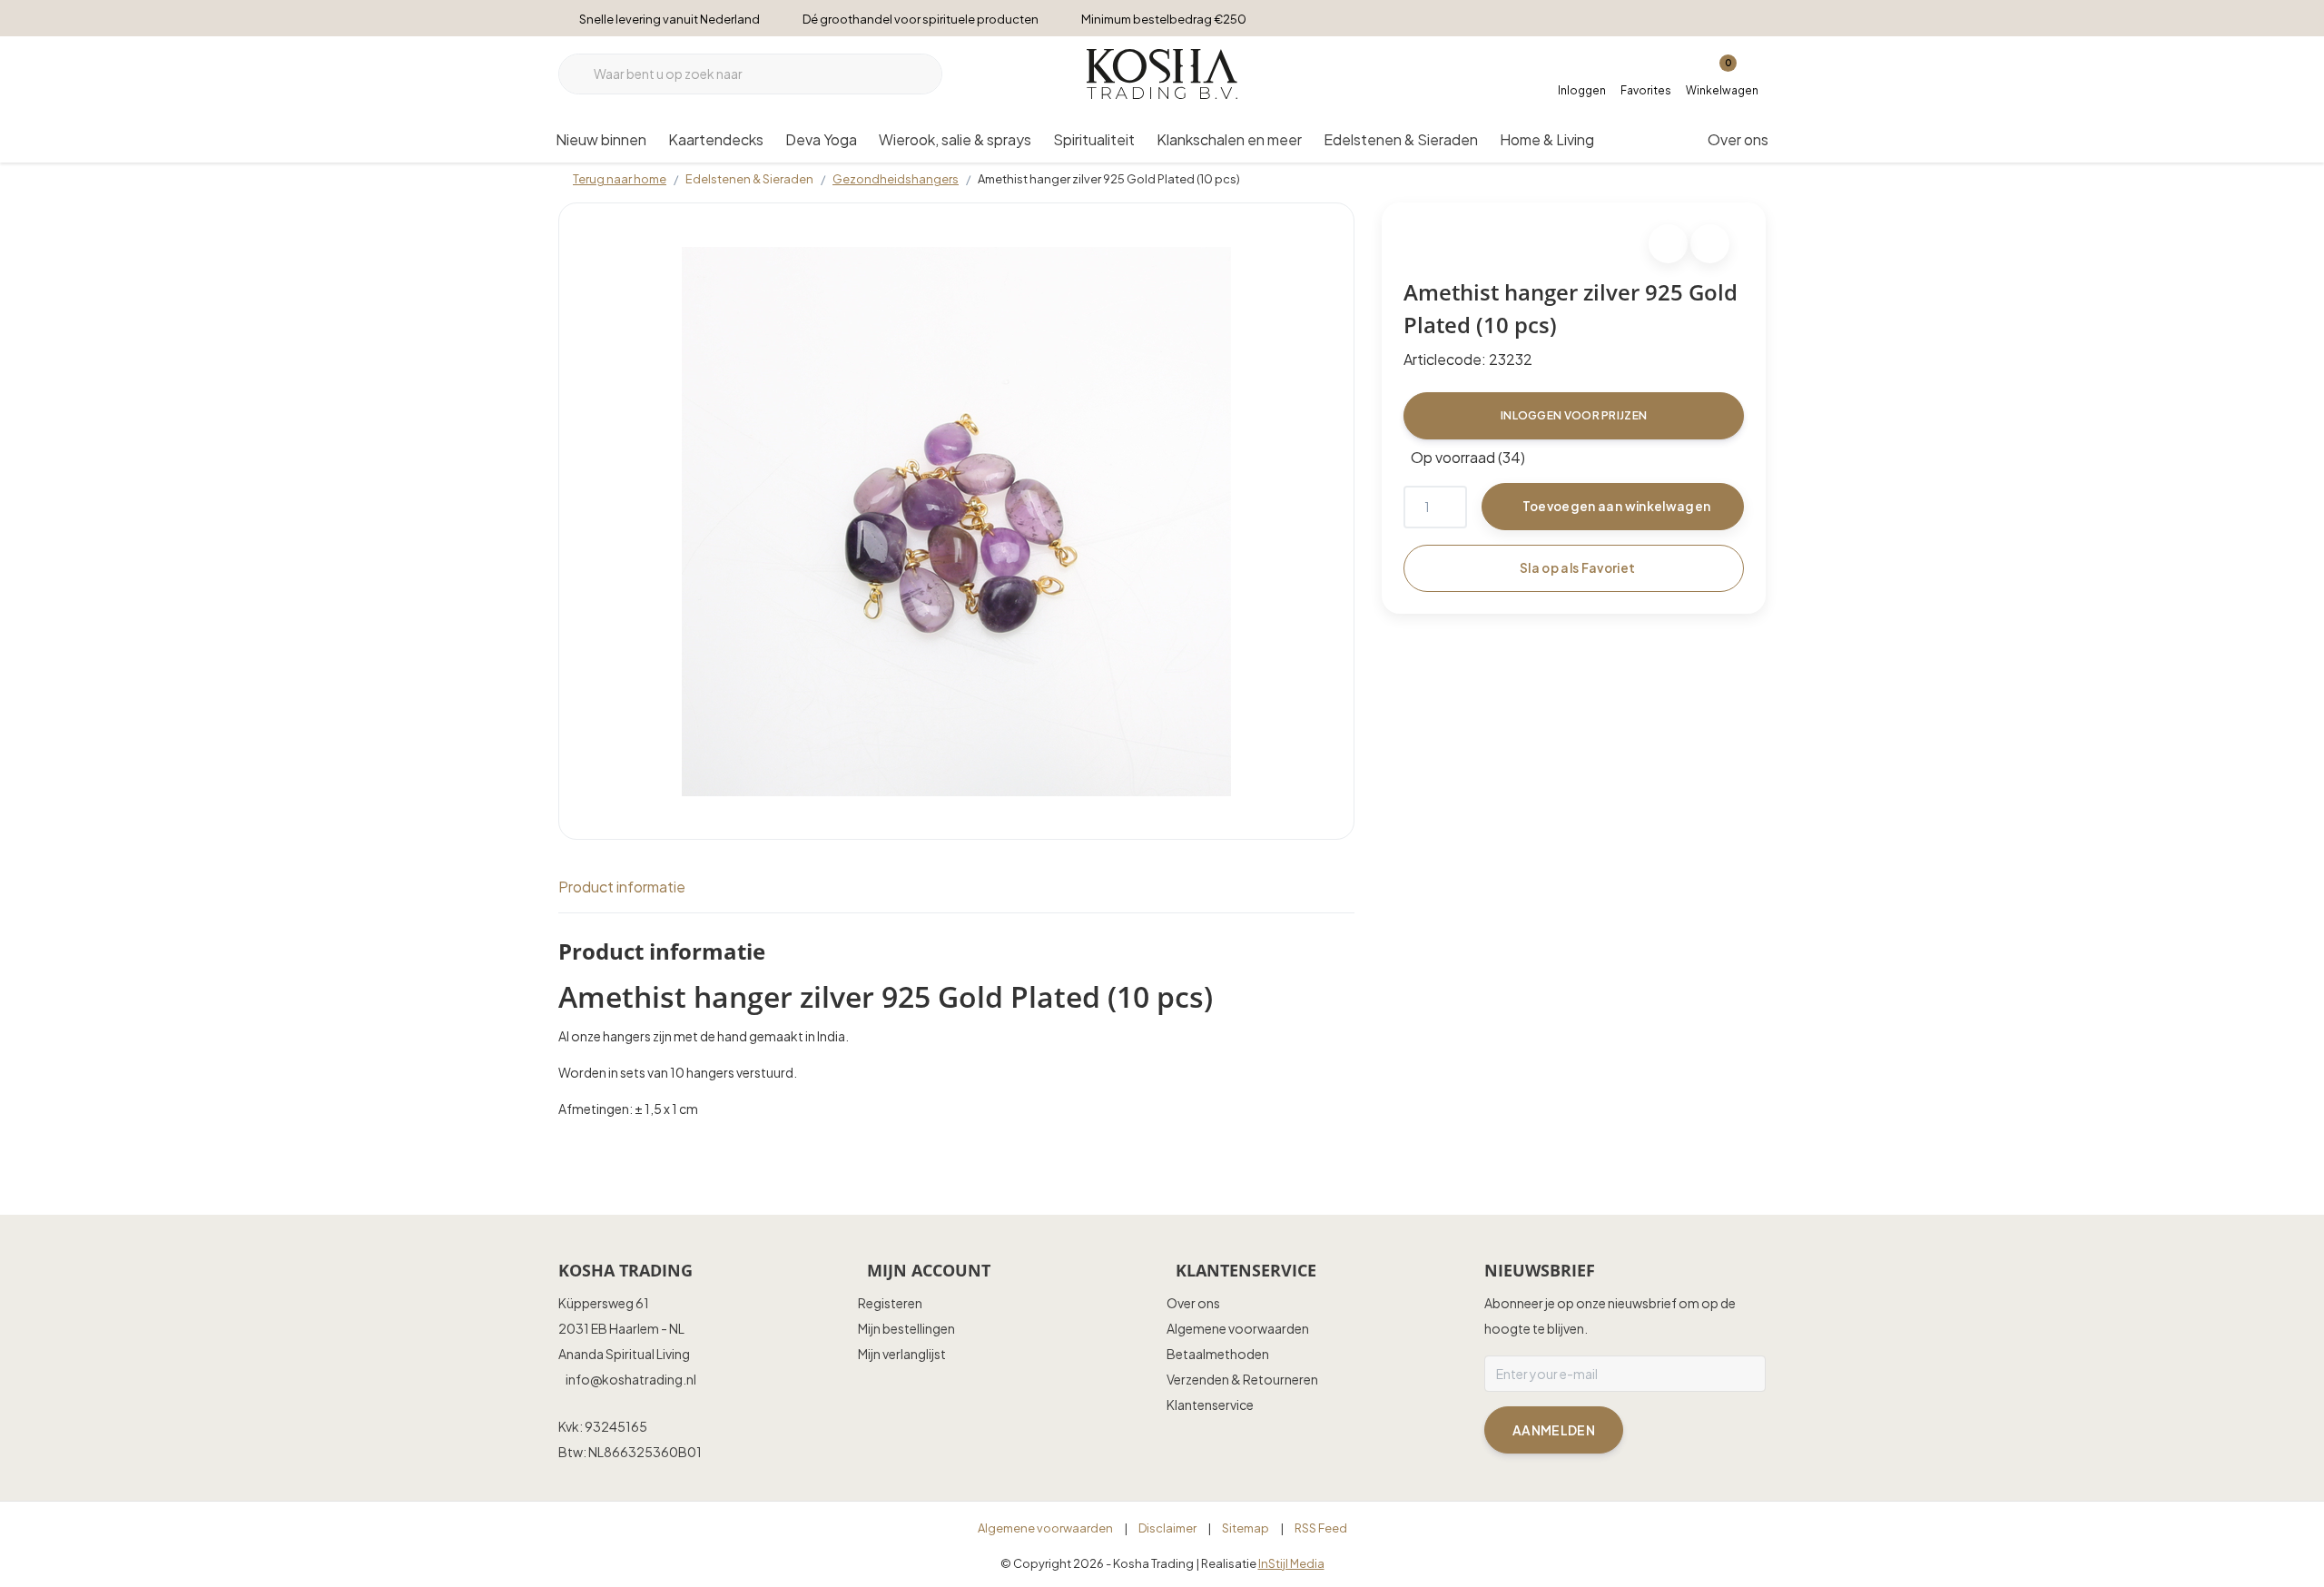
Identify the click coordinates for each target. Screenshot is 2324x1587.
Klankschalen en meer (1229, 139)
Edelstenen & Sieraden (1401, 139)
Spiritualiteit (1094, 139)
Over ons (1738, 139)
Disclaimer (1167, 1528)
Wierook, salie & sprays (955, 139)
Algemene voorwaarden (1045, 1528)
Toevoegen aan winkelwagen (1617, 506)
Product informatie (622, 887)
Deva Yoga (821, 139)
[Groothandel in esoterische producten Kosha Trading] (1162, 71)
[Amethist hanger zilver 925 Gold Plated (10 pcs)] (956, 521)
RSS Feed (1321, 1528)
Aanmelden (1554, 1430)
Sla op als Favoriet (1577, 568)
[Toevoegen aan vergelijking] (1710, 244)
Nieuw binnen (601, 139)
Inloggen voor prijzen (1574, 415)
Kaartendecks (716, 139)
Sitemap (1246, 1528)
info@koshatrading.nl (631, 1379)
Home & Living (1547, 139)
